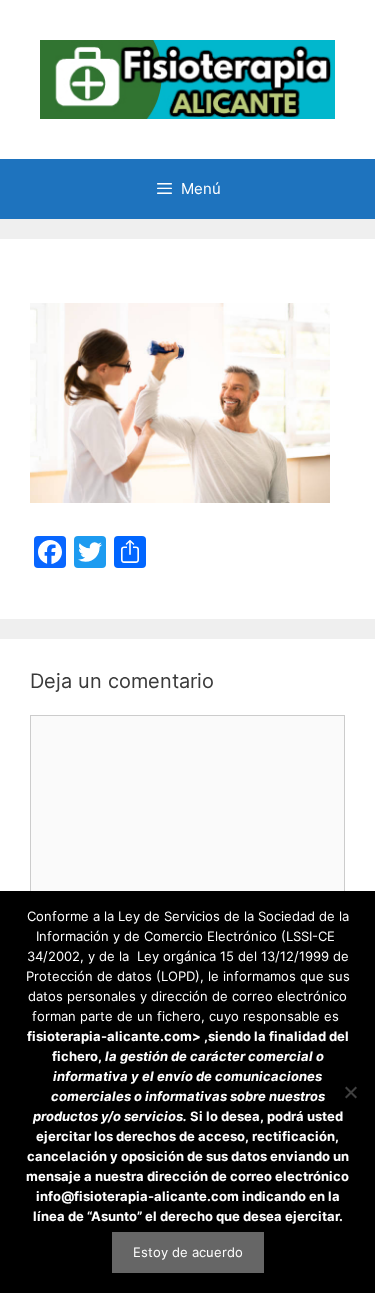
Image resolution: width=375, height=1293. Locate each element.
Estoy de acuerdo (188, 1252)
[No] (350, 1092)
